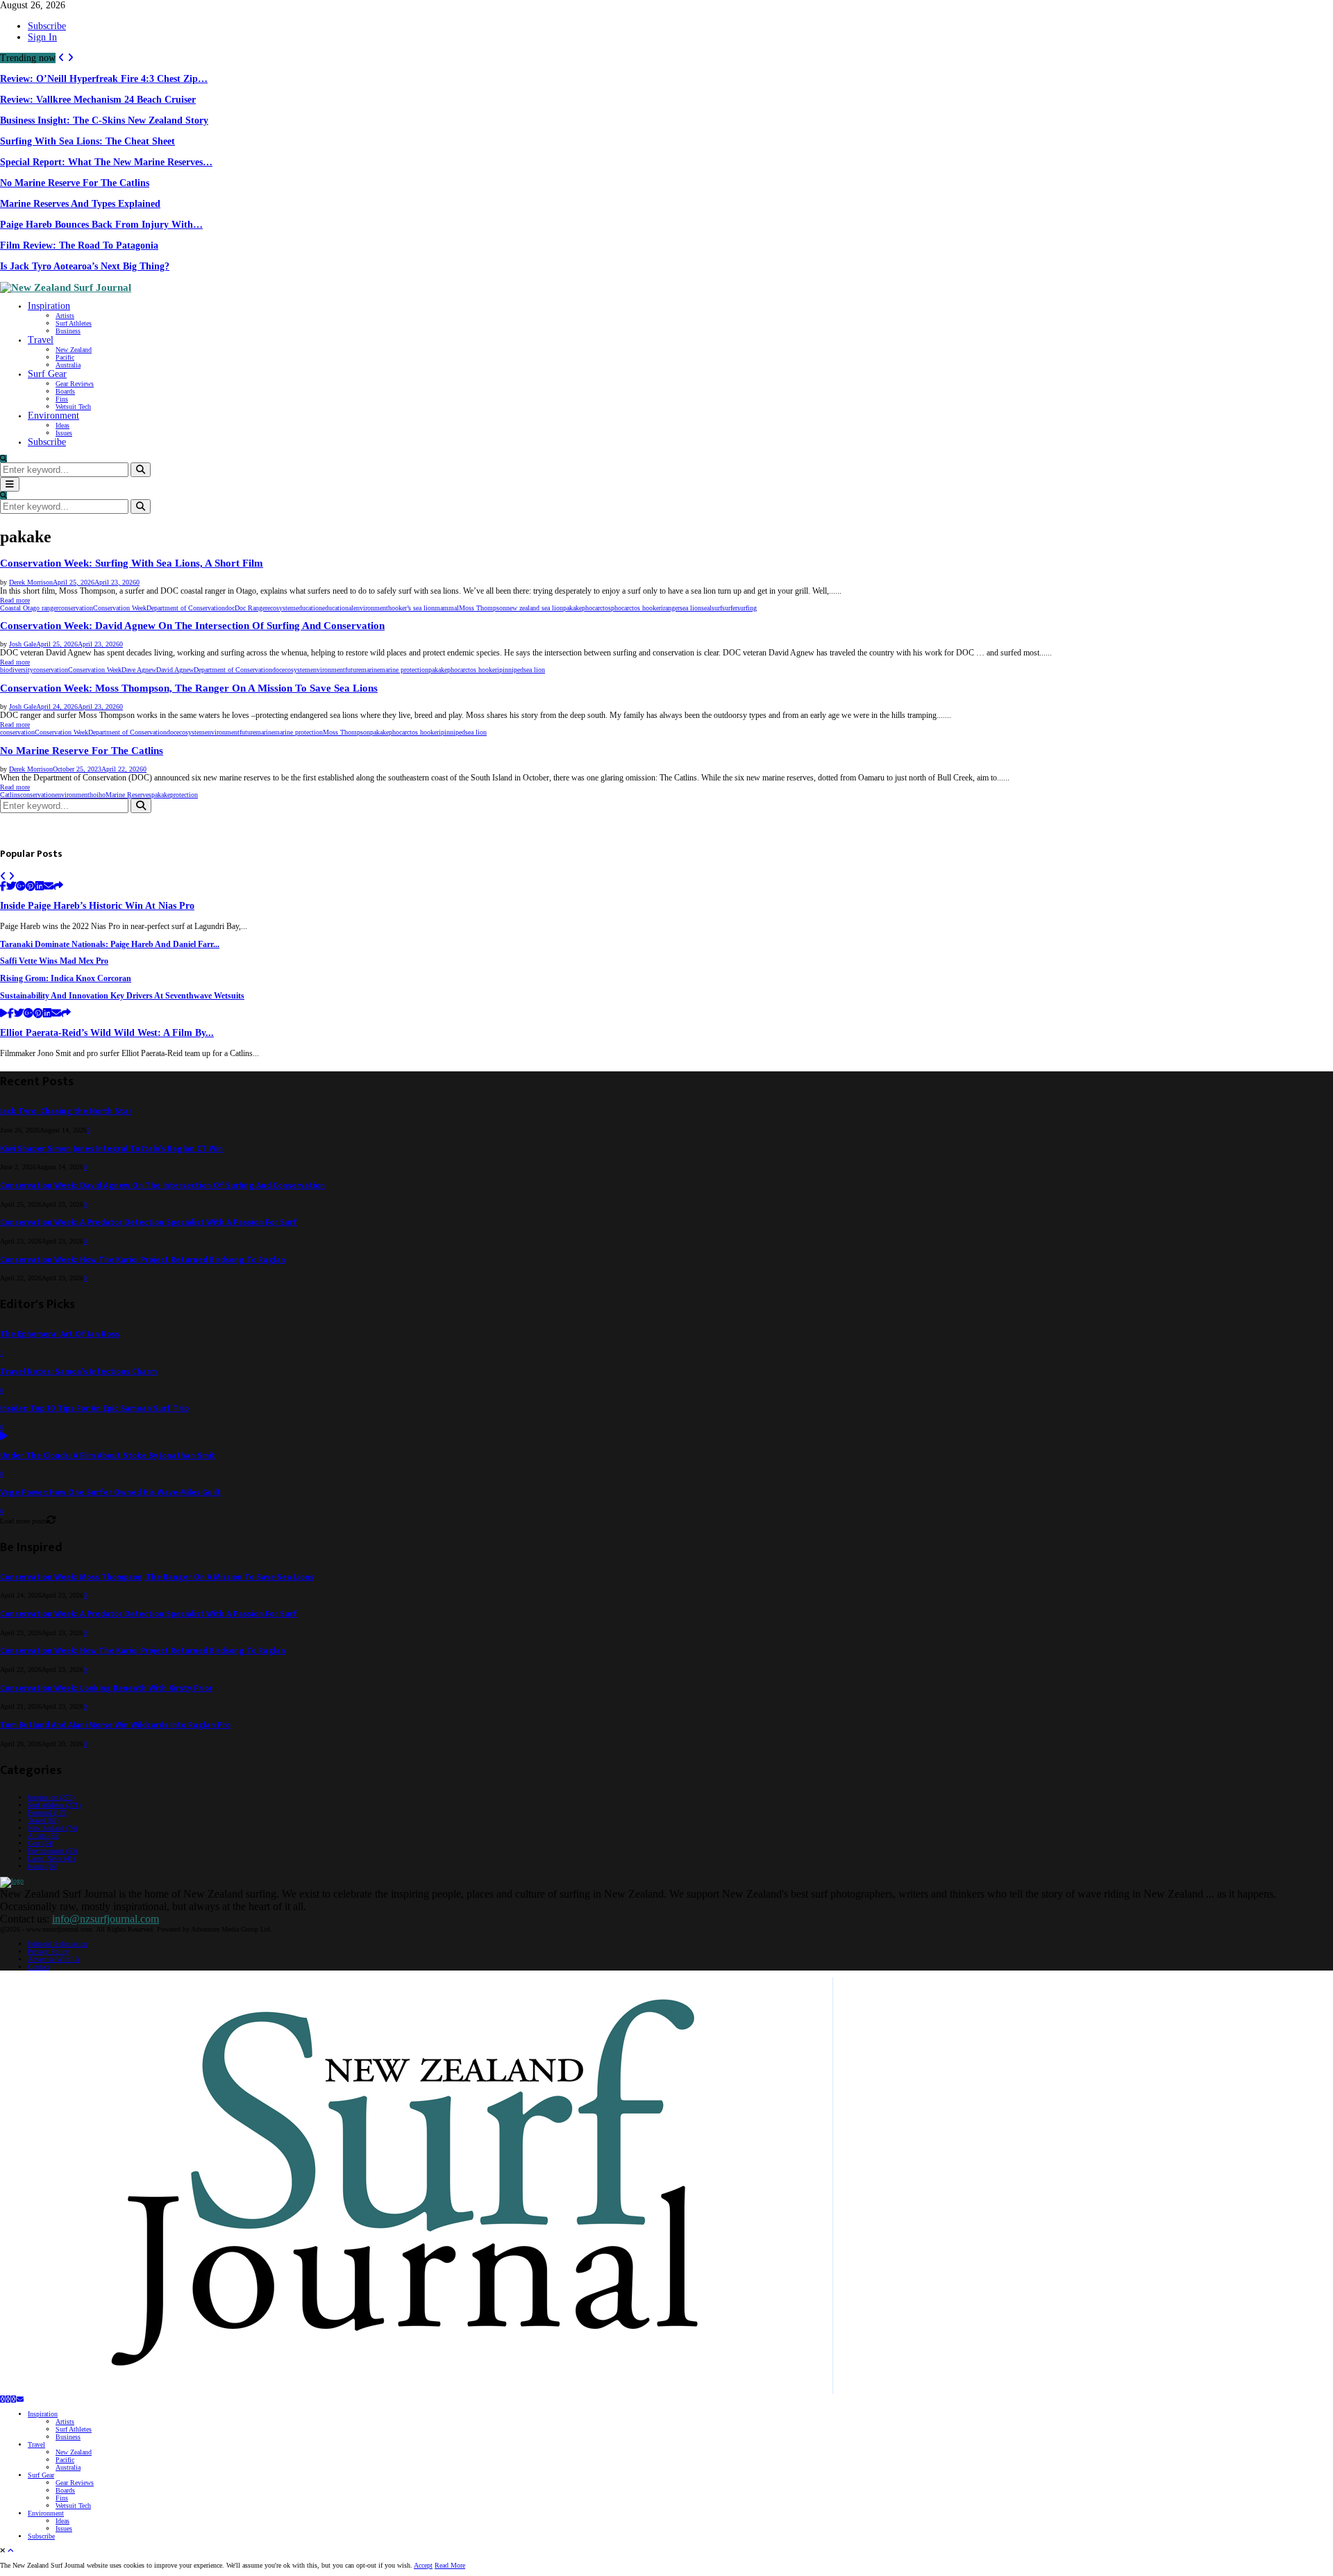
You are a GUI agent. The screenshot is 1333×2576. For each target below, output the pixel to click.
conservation (76, 608)
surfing (747, 608)
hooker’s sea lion (411, 608)
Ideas (62, 425)
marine (370, 670)
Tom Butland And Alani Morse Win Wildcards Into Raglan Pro (115, 1725)
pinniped (511, 670)
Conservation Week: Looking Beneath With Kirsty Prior (106, 1688)
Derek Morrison (31, 582)
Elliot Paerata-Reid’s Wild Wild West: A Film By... (107, 1033)
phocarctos (596, 608)
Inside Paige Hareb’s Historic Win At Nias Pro (97, 906)
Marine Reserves (128, 795)
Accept (423, 2565)
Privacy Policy (48, 1951)
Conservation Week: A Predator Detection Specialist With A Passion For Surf (149, 1222)
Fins (62, 399)
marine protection (404, 670)
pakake (572, 608)
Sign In (42, 37)
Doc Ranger (251, 608)
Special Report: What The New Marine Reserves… (106, 162)
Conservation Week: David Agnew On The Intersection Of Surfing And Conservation (192, 626)
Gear (41, 1843)
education (309, 608)
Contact (39, 1967)
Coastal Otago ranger (29, 608)
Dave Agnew (139, 670)
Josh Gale (23, 644)
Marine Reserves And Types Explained (80, 204)
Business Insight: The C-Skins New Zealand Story (104, 120)
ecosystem (282, 608)
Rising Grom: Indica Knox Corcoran (66, 979)
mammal (447, 608)
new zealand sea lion (535, 608)
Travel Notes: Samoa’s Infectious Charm (78, 1372)
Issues (64, 433)
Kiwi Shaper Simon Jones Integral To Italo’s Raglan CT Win (111, 1149)
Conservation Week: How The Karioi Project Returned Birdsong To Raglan (143, 1260)
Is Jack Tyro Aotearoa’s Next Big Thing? (85, 266)
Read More (450, 2565)
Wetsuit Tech (73, 407)
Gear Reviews (75, 384)
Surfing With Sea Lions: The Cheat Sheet (87, 141)
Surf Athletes (74, 323)
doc (230, 608)
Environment (53, 416)
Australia (68, 365)
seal (706, 608)
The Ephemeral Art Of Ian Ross (60, 1334)
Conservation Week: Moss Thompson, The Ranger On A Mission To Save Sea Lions (189, 688)
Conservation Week (120, 608)
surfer (730, 608)
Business (68, 331)
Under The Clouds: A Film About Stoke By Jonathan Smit (108, 1456)
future (353, 670)
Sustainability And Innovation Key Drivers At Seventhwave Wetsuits (122, 996)
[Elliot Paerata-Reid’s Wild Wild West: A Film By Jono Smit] (4, 1014)
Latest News (51, 1858)
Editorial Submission (58, 1944)
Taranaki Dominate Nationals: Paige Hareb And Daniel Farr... (110, 945)
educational (338, 608)
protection (184, 795)
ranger (671, 608)
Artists (65, 316)
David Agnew (175, 670)
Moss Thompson (483, 608)
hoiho (98, 795)
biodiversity (17, 670)
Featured (48, 1813)
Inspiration (49, 306)
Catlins (10, 795)
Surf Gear (47, 374)
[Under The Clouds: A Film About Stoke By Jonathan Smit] (4, 1437)
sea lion (690, 608)
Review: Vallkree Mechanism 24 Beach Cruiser (98, 100)
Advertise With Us (54, 1959)
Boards (65, 391)
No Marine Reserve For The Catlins (75, 183)
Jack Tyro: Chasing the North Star (66, 1111)
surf (717, 608)
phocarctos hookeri (637, 608)
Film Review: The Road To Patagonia (79, 245)
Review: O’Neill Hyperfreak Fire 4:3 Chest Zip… (104, 79)
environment (371, 608)
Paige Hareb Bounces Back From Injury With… (101, 225)
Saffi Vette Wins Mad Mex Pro (54, 961)
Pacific (65, 357)
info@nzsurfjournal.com (106, 1919)
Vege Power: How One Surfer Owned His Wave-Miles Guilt (110, 1492)
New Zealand (74, 350)
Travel (41, 340)
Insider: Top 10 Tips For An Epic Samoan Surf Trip (94, 1408)
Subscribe (47, 26)
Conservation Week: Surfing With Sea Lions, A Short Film (132, 563)
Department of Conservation (186, 608)
